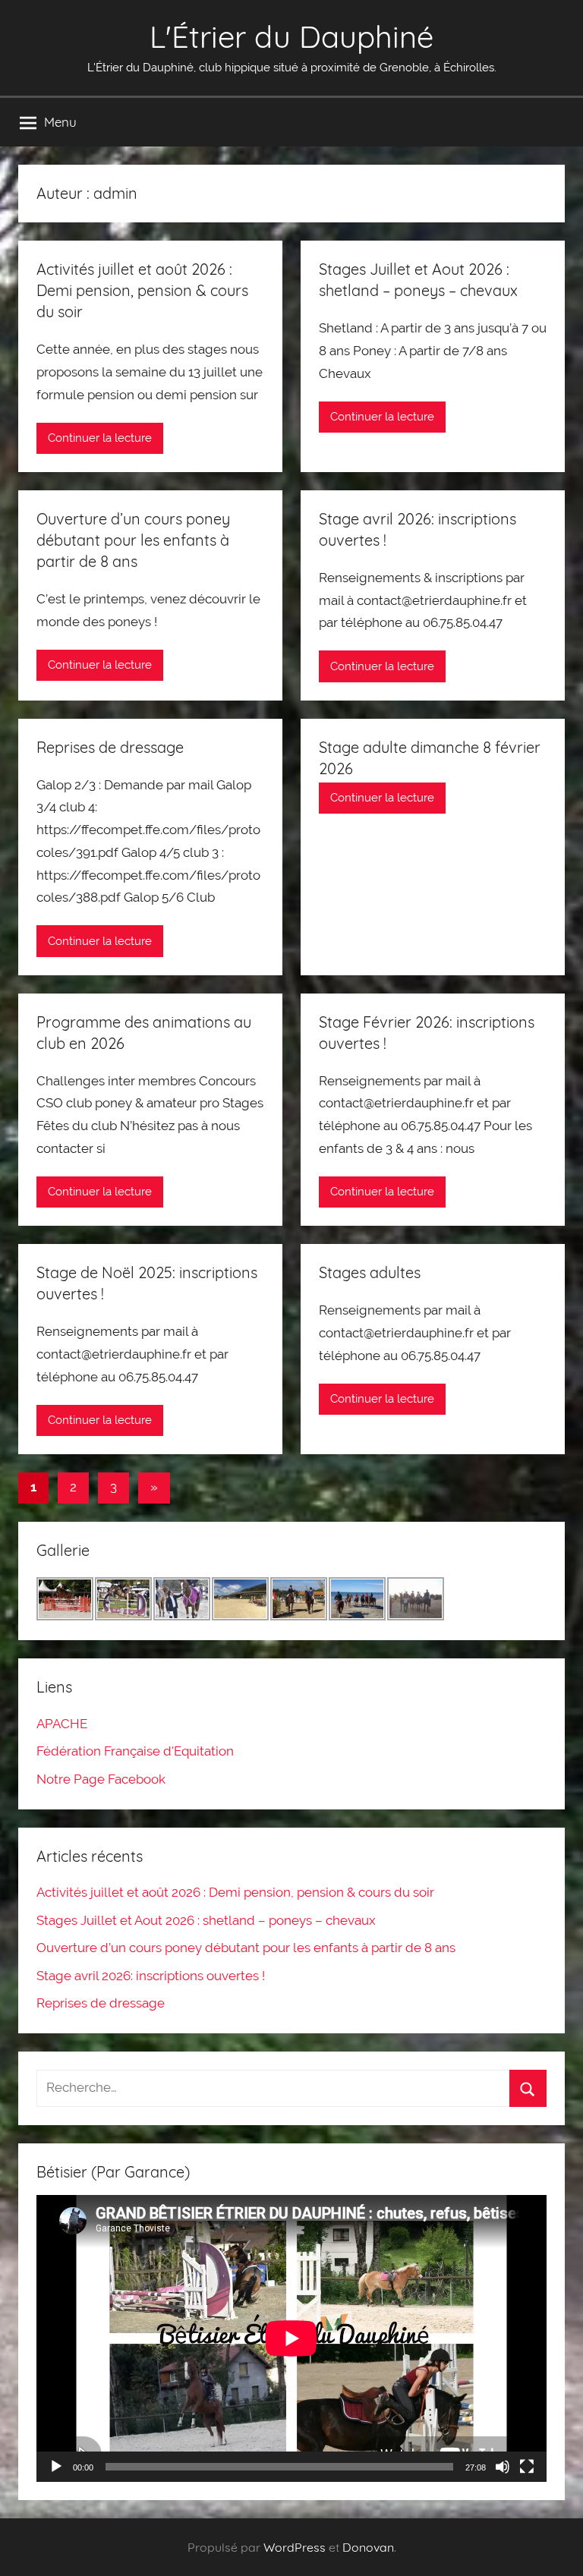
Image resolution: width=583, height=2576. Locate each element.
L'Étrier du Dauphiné (291, 36)
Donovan (368, 2547)
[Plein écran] (527, 2467)
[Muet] (503, 2467)
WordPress (295, 2547)
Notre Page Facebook (101, 1779)
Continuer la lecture (100, 438)
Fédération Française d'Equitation (135, 1751)
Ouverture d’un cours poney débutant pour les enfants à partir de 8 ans (133, 540)
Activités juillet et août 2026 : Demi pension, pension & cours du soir (142, 290)
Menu (60, 122)
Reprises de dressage (110, 747)
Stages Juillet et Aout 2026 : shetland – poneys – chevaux (206, 1920)
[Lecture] (56, 2467)
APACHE (62, 1724)
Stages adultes (370, 1272)
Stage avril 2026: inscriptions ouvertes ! (151, 1976)
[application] (291, 2338)
